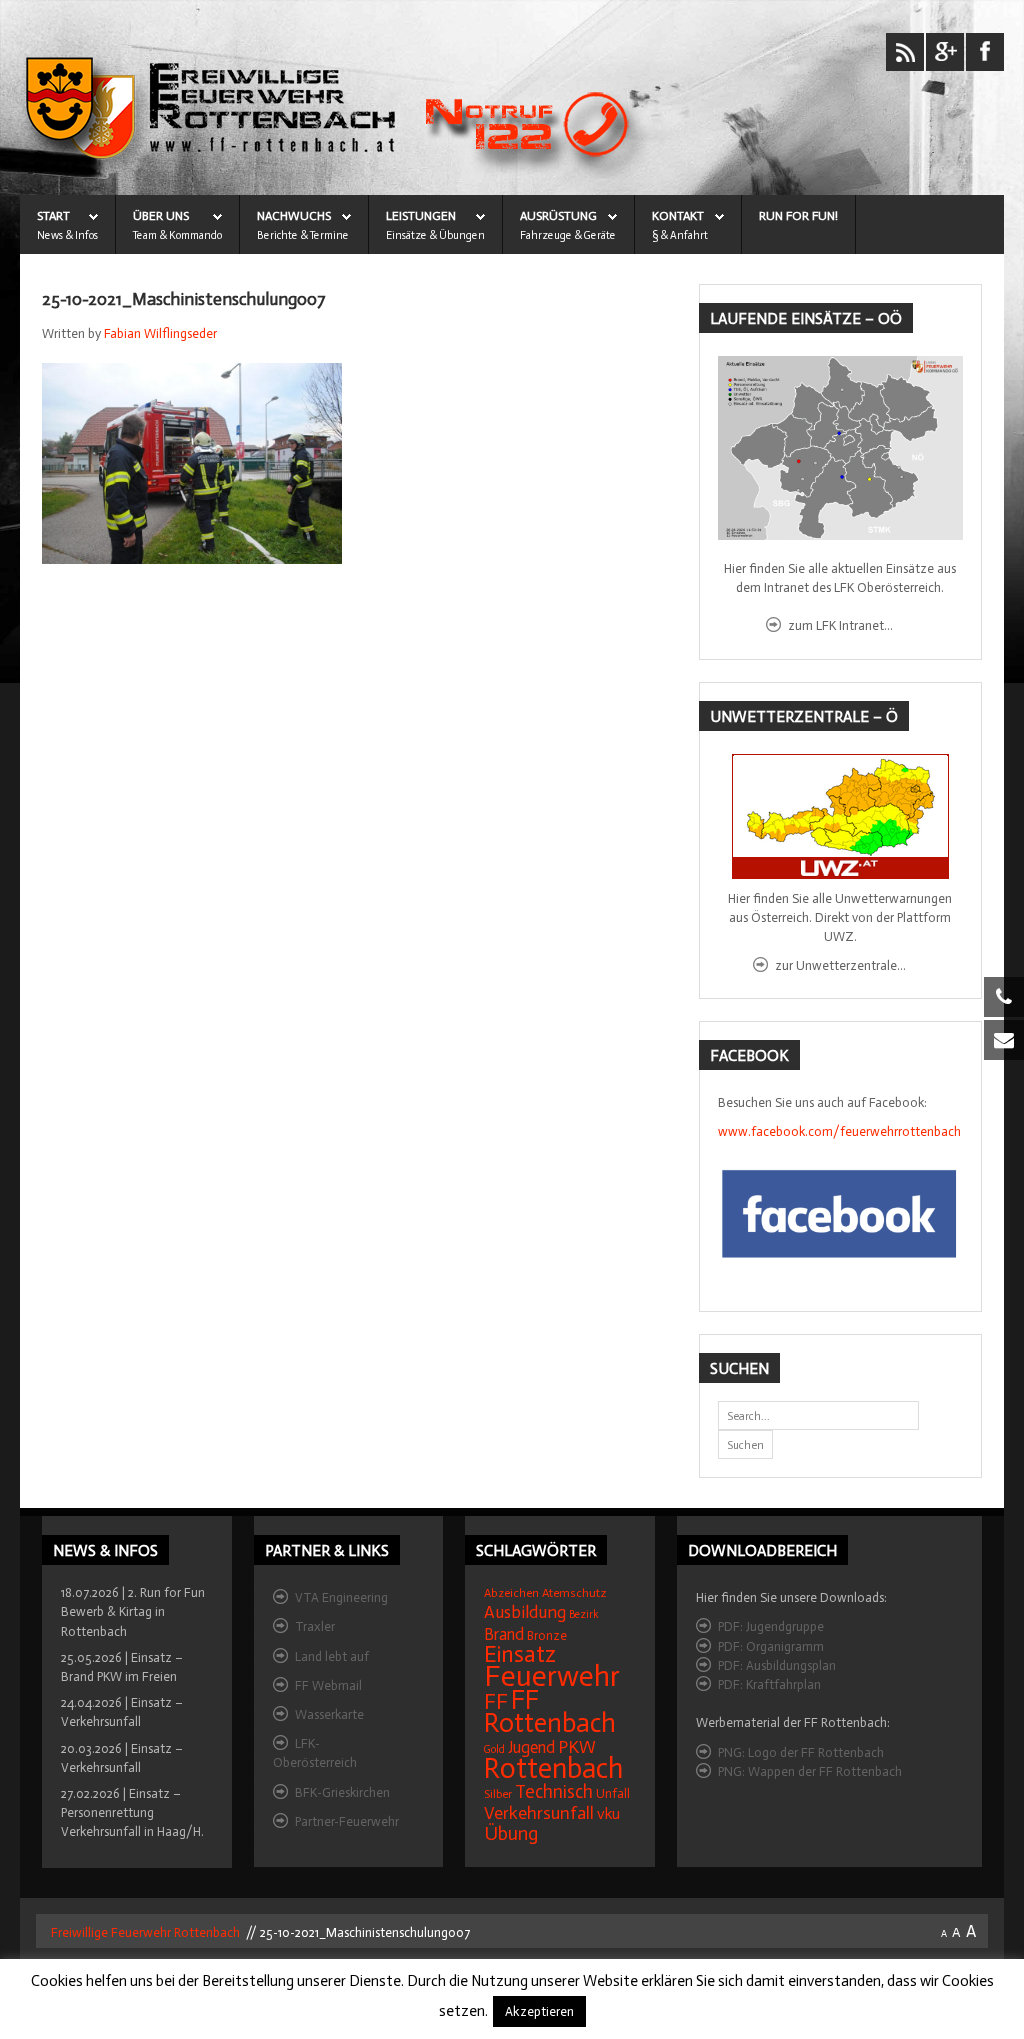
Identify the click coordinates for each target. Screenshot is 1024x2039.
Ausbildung (525, 1612)
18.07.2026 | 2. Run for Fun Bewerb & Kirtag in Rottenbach (133, 1611)
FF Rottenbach (550, 1711)
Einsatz (520, 1654)
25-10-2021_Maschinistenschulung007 (184, 299)
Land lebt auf (332, 1656)
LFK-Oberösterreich (315, 1753)
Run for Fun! (798, 216)
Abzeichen (511, 1593)
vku (608, 1813)
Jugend (531, 1747)
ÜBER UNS (161, 216)
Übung (511, 1833)
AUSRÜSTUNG (558, 216)
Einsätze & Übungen (435, 235)
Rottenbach (553, 1768)
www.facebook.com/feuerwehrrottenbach (839, 1131)
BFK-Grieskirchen (342, 1792)
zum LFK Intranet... (840, 625)
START (53, 216)
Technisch (554, 1792)
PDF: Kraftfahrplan (769, 1684)
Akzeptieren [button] (539, 2011)
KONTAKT (678, 216)
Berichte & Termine (303, 235)
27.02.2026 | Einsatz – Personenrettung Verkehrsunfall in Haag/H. (132, 1812)
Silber (498, 1794)
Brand (504, 1634)
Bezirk (584, 1614)
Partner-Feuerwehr (347, 1821)
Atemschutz (574, 1593)
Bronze (547, 1635)
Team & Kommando (177, 235)
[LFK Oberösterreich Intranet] (840, 448)
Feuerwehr (552, 1676)
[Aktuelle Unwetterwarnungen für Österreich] (840, 816)
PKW (577, 1747)
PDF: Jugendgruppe (771, 1626)
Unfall (613, 1793)
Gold (494, 1749)
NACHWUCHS (294, 216)
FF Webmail (328, 1685)
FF (496, 1701)
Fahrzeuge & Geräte (568, 235)
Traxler (315, 1626)
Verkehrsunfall (539, 1813)
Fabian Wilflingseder (160, 333)
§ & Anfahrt (680, 235)
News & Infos (67, 235)
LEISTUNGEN (421, 216)
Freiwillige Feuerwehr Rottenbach (144, 1932)
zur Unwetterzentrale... (840, 965)
